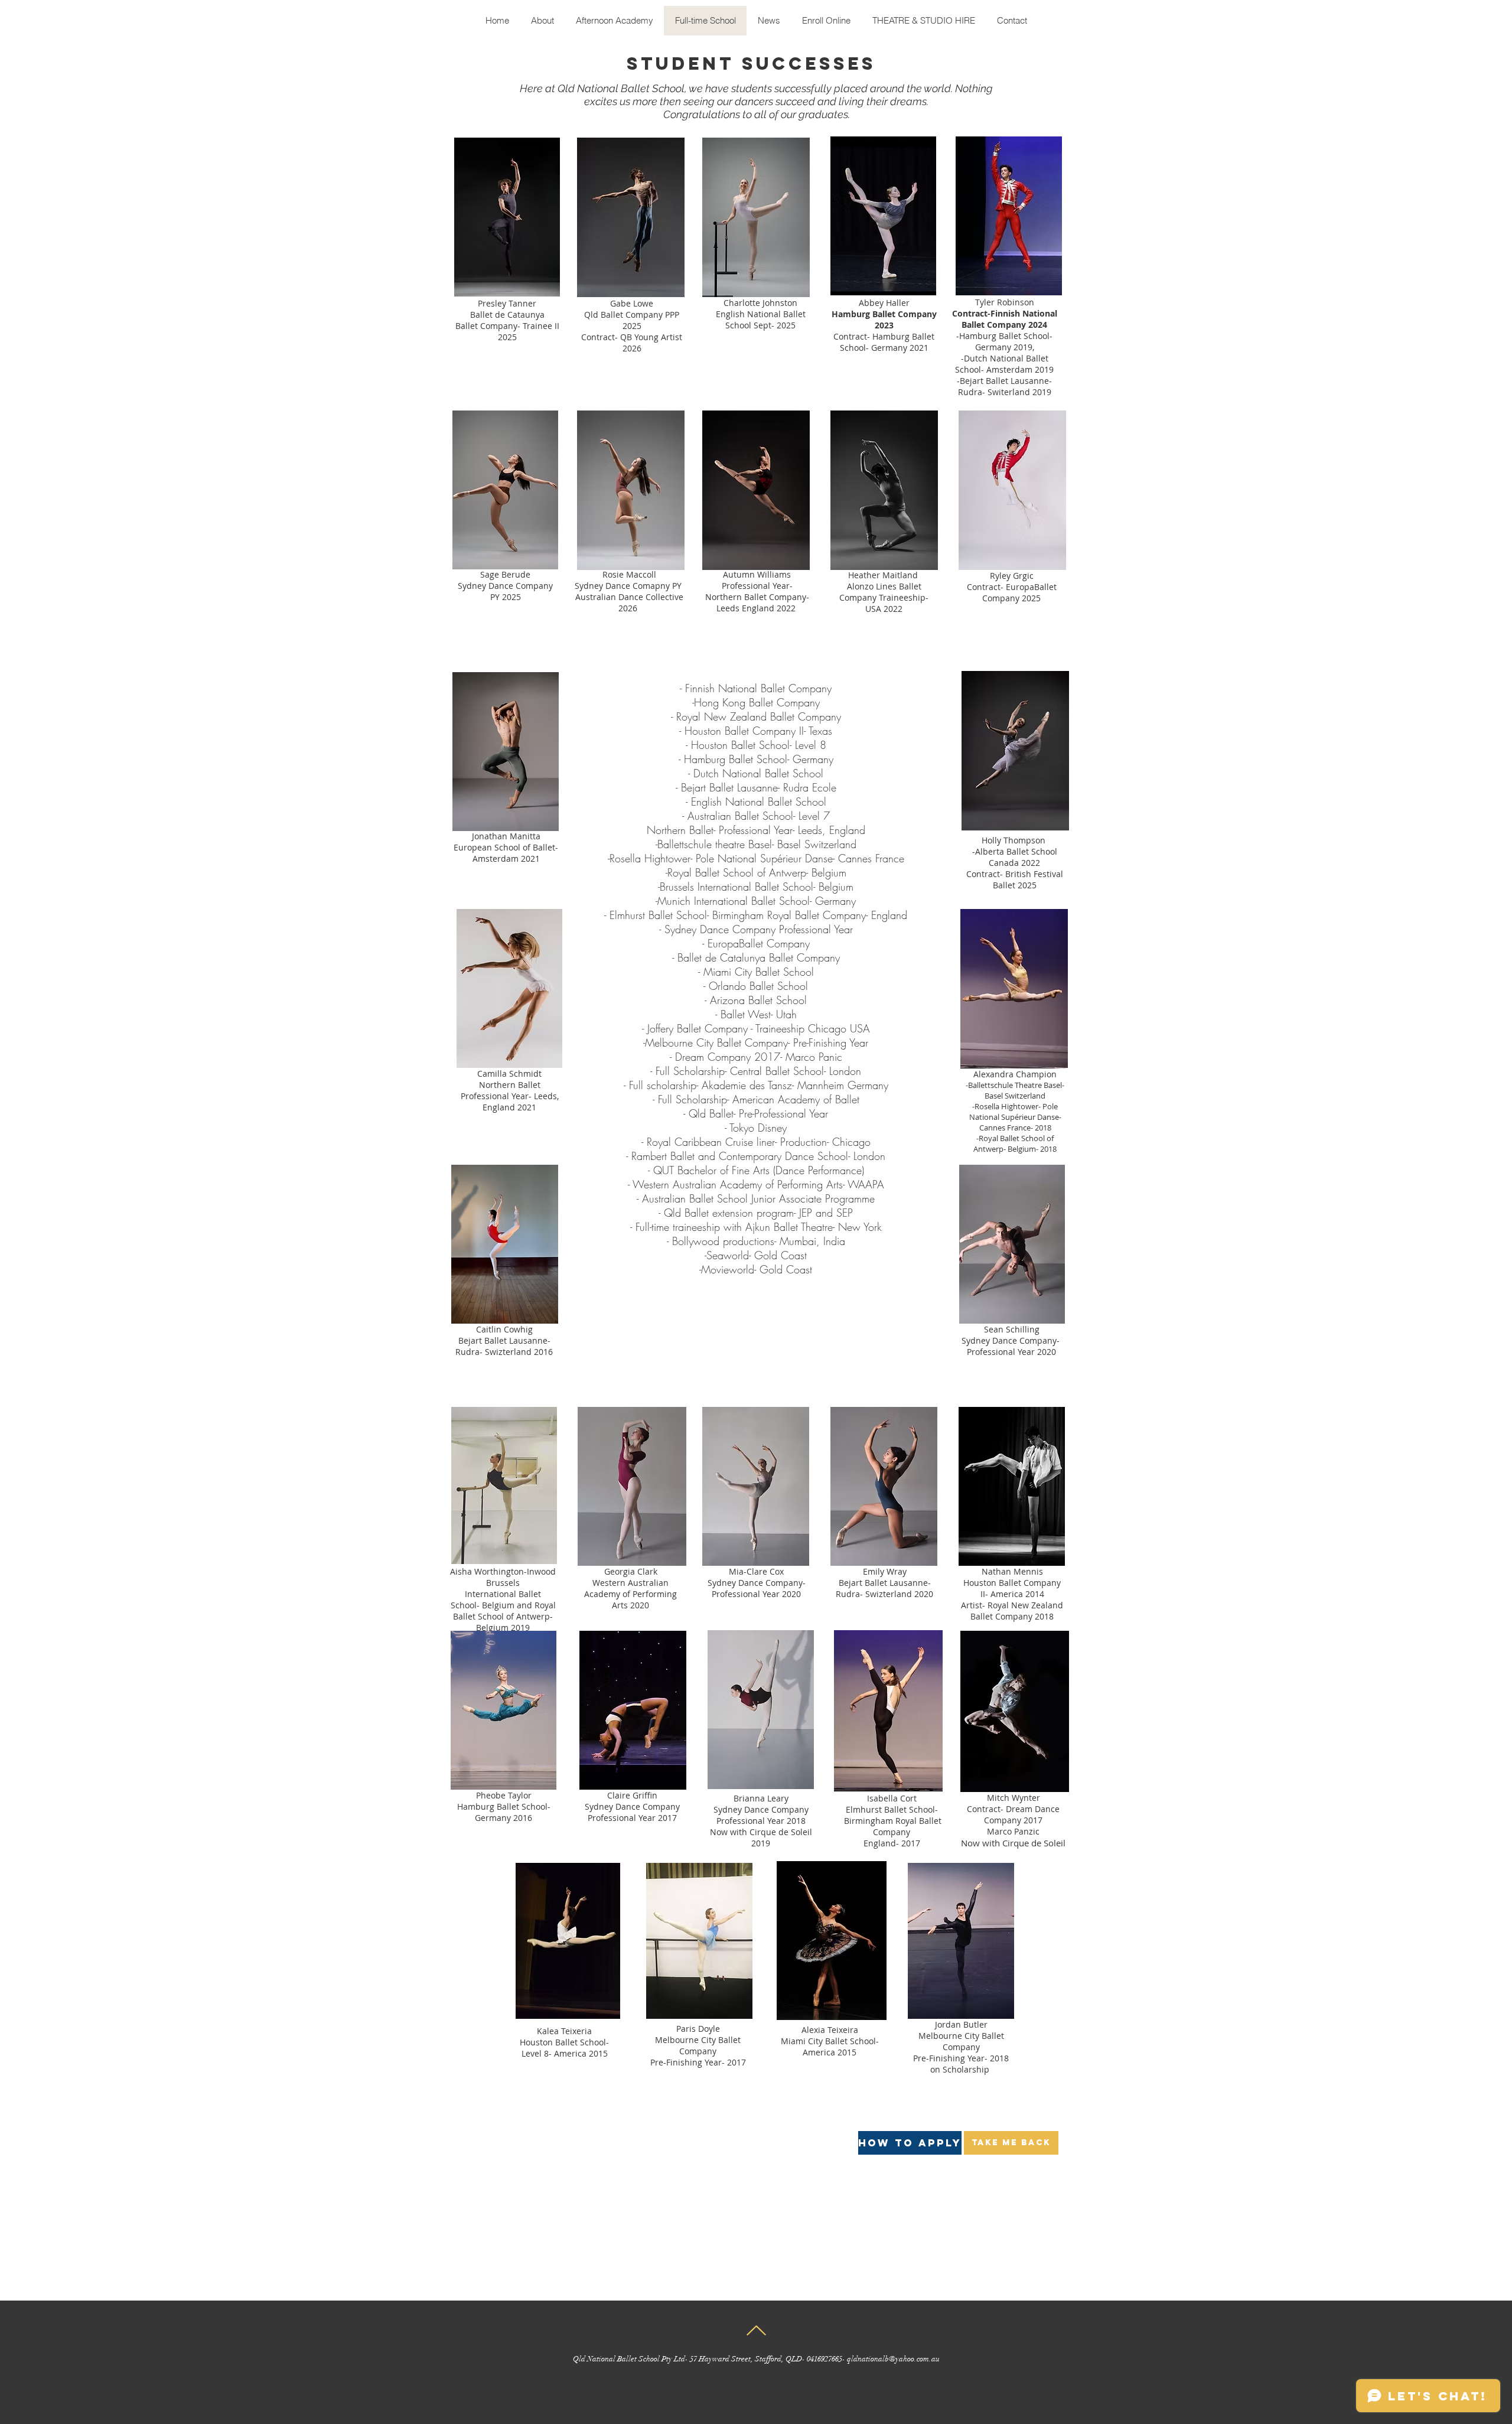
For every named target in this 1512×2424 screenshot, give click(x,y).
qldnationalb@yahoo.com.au (893, 2359)
